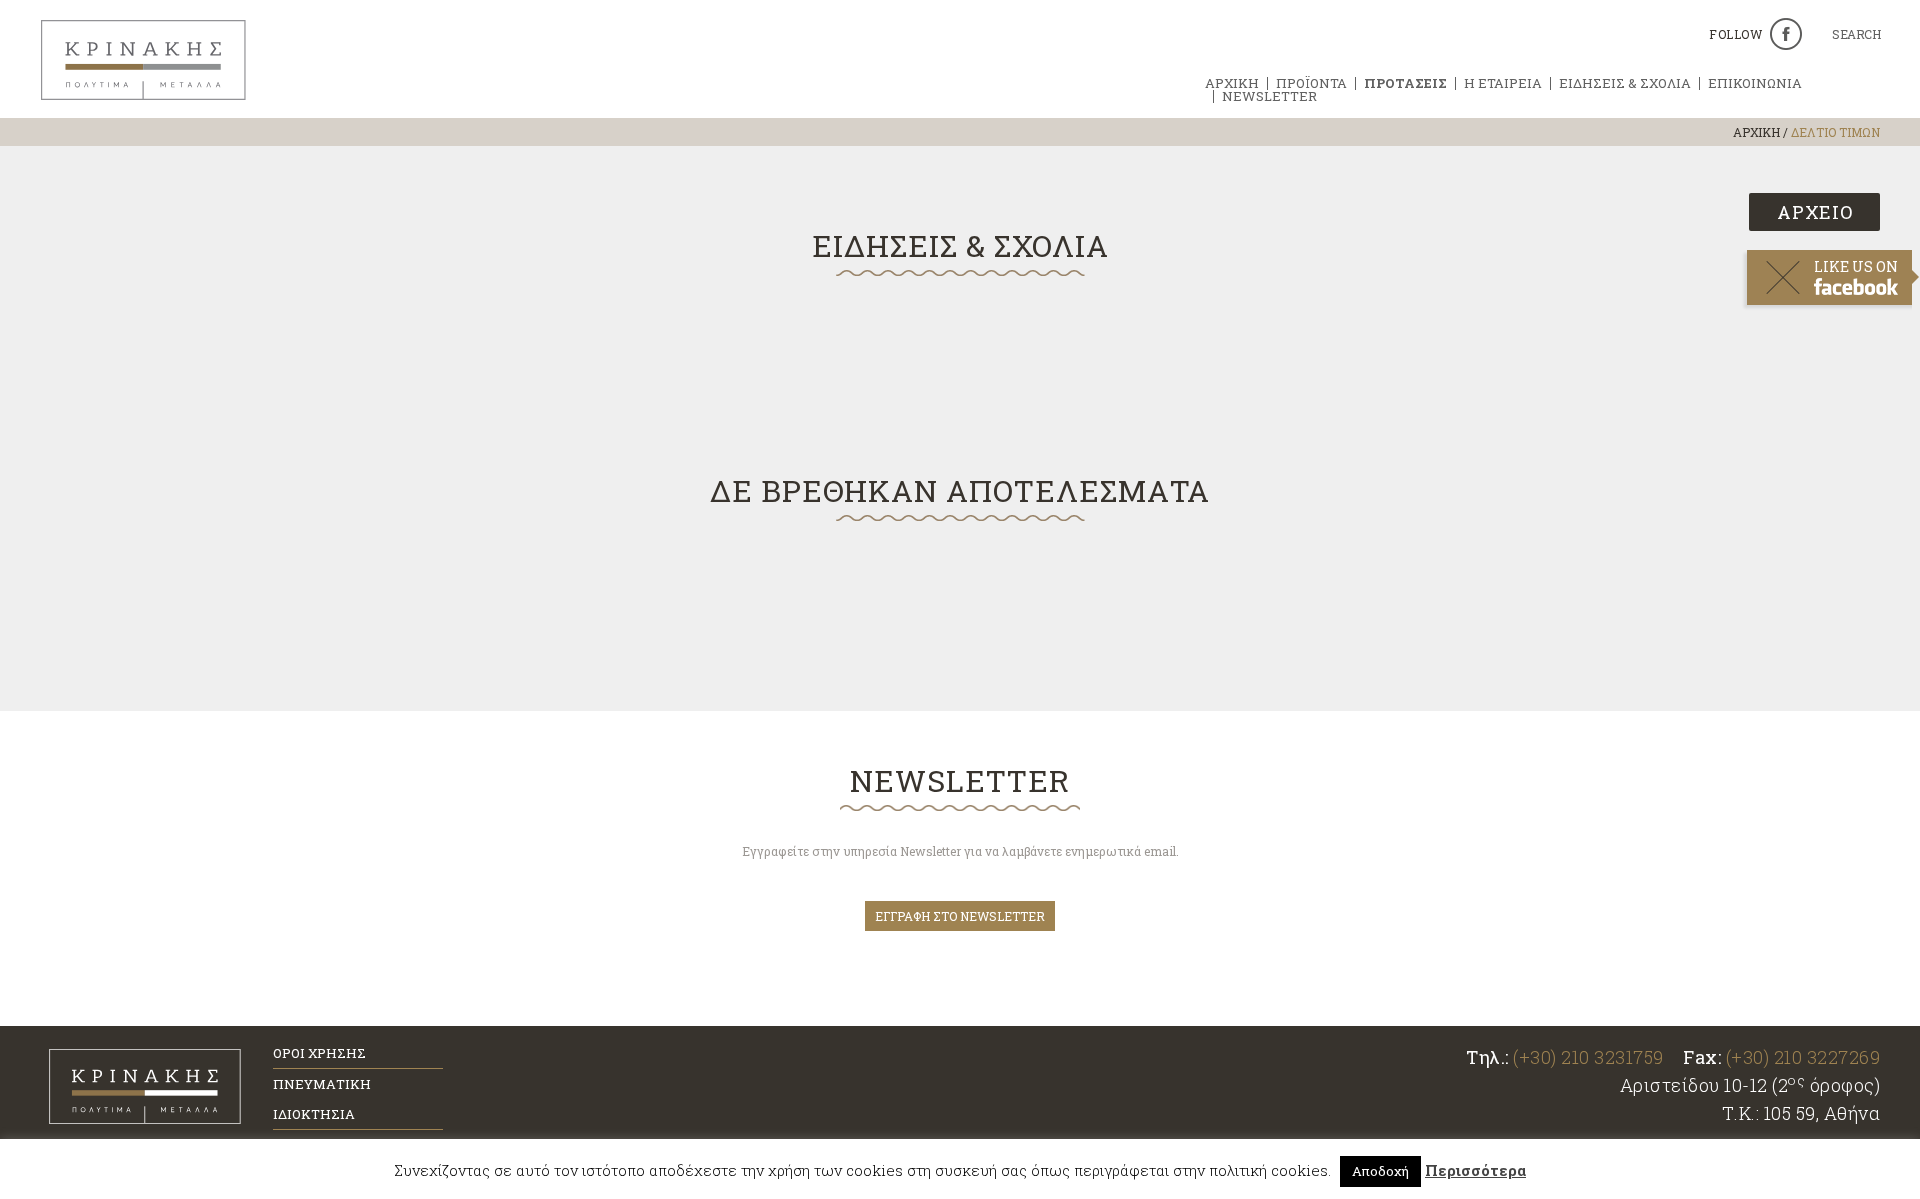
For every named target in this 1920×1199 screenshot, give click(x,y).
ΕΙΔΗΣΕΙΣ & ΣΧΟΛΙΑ (1625, 83)
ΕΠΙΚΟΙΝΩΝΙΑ (1755, 83)
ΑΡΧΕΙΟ (1815, 212)
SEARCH (1856, 34)
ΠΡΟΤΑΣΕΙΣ (1405, 83)
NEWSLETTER (1269, 96)
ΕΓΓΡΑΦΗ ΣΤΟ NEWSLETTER (960, 916)
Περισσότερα (1475, 1170)
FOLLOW (1735, 34)
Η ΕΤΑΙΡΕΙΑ (1503, 83)
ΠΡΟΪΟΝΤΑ (1311, 83)
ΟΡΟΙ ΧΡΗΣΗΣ (319, 1053)
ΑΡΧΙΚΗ (1232, 83)
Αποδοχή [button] (1380, 1171)
